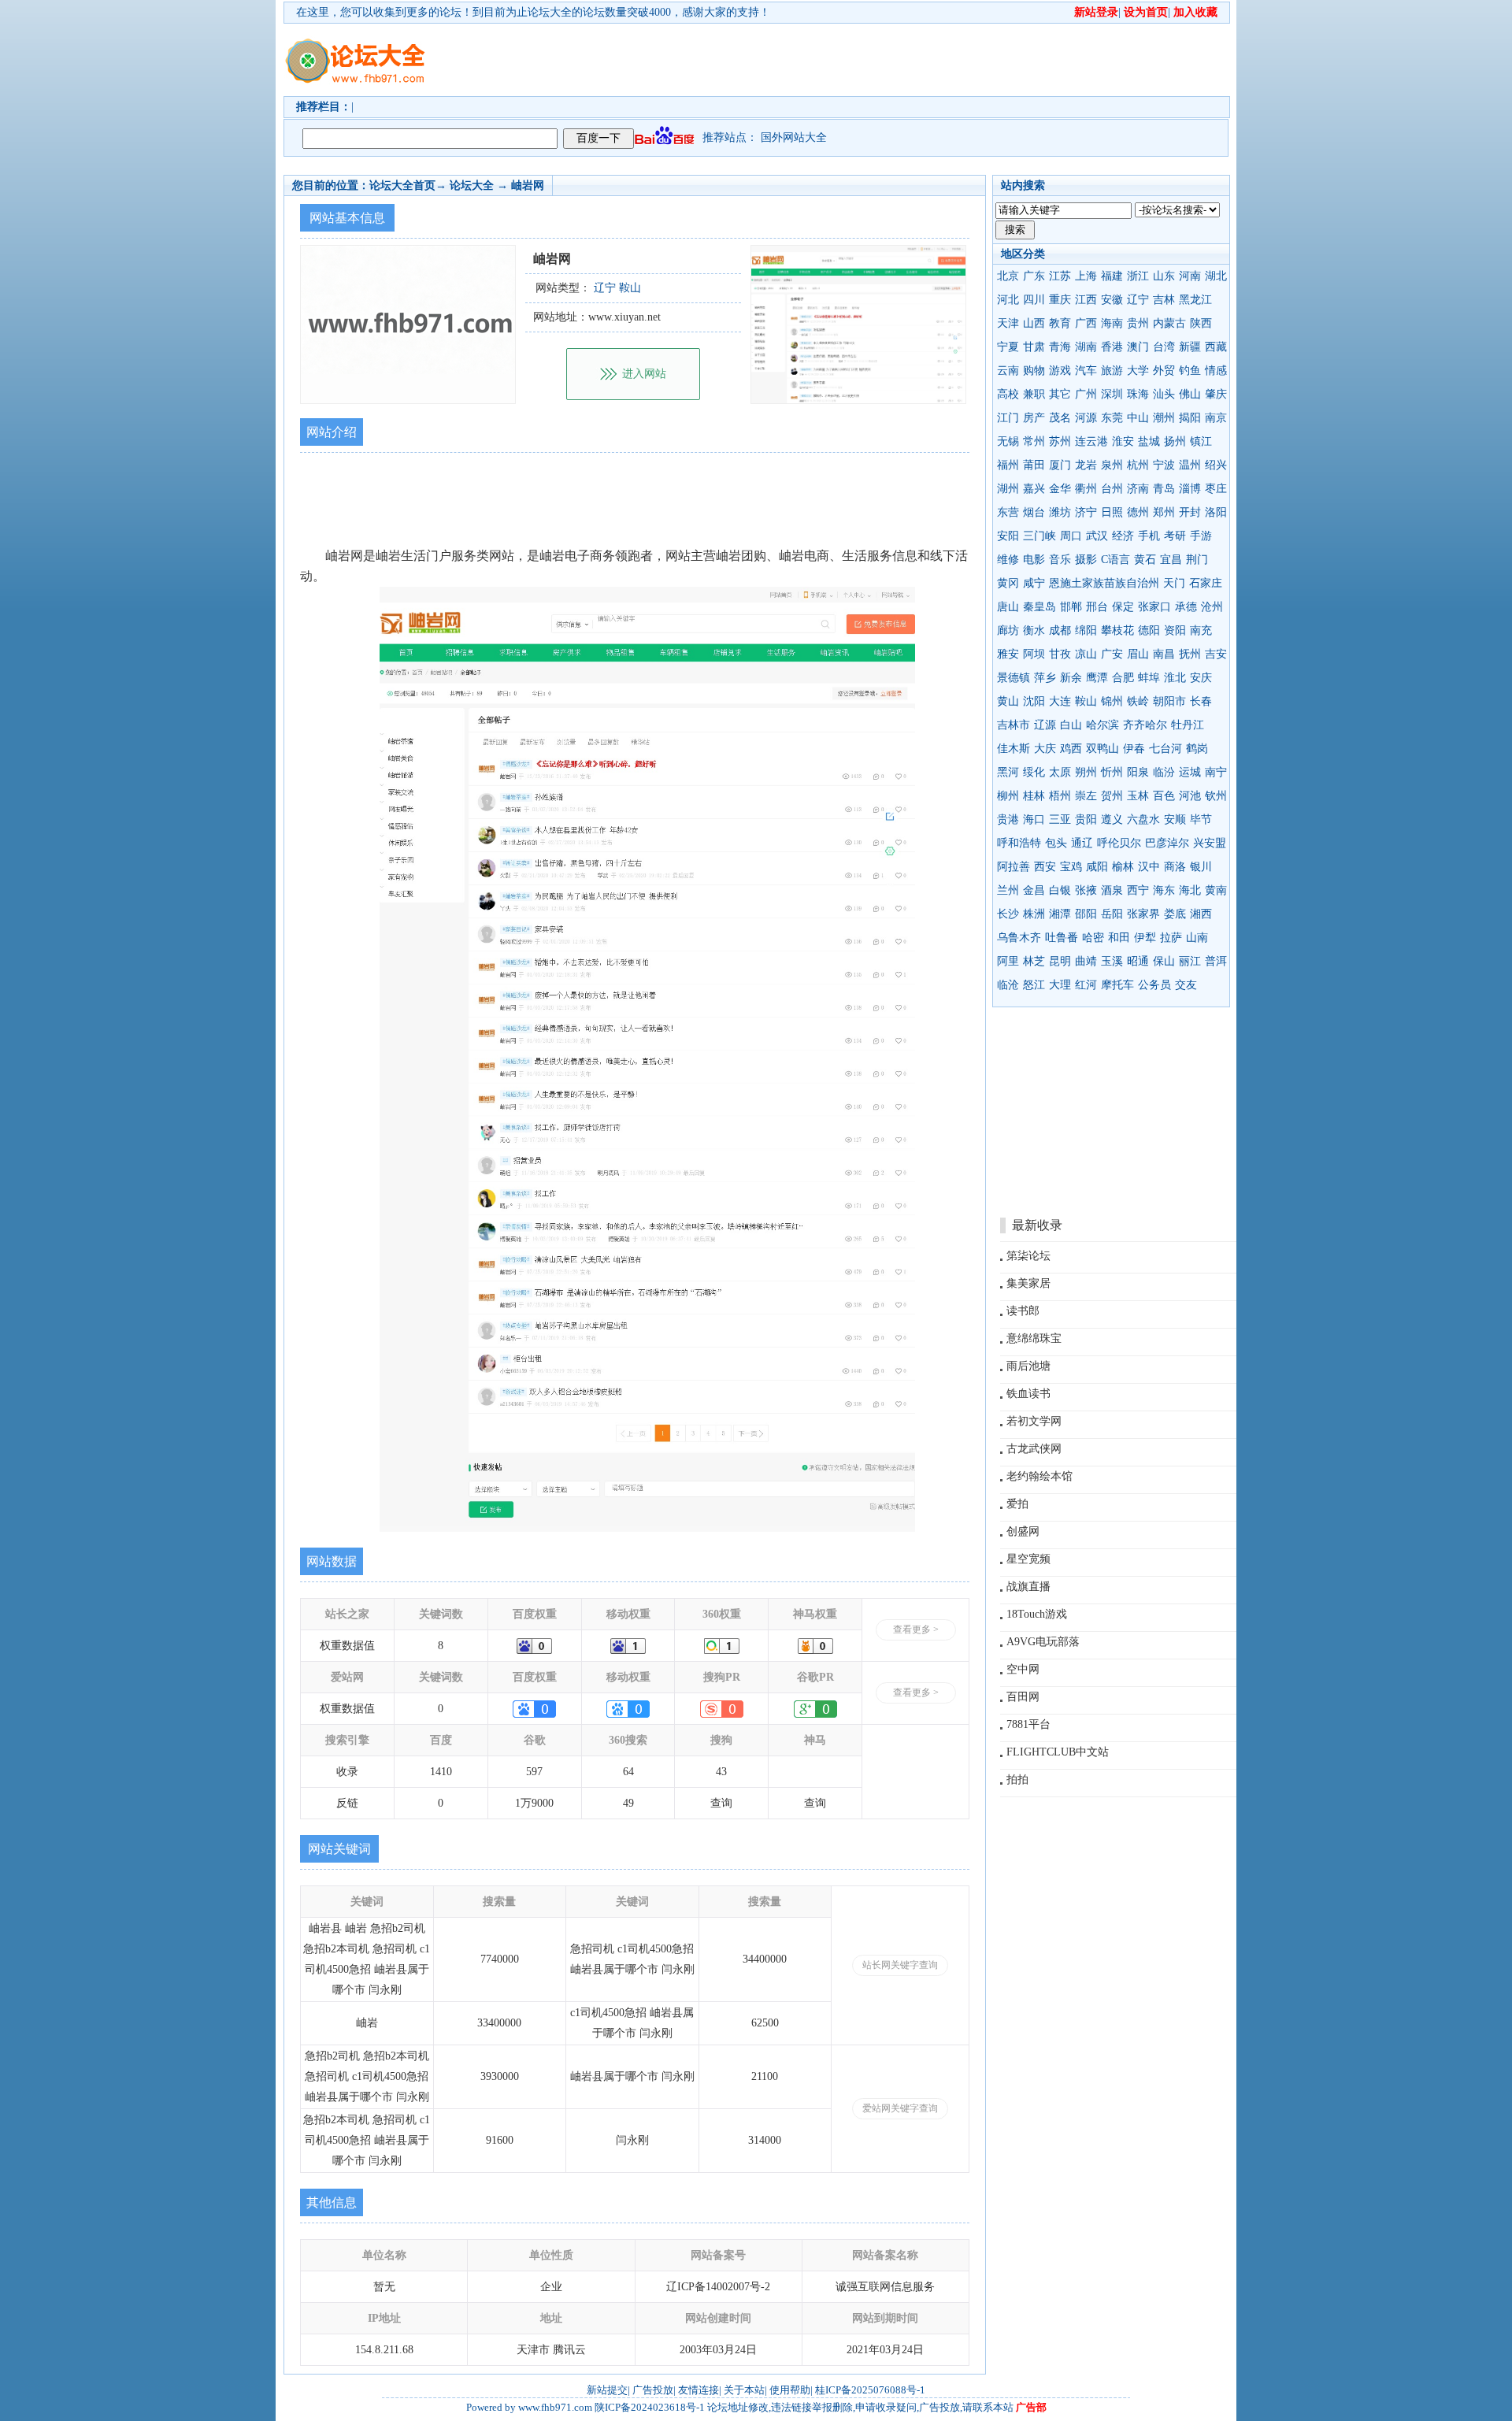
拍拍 (1017, 1780)
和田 (1119, 938)
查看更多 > (916, 1629)
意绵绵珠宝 (1034, 1338)
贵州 (1138, 323)
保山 (1164, 961)
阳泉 (1138, 772)
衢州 (1086, 489)
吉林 (1164, 300)
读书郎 (1023, 1311)
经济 (1123, 536)
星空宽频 (1028, 1559)
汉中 (1149, 867)
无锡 (1008, 441)
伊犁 (1145, 938)
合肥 (1123, 678)
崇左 (1086, 796)
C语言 (1115, 560)
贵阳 (1086, 819)
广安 (1112, 654)
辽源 (1045, 725)
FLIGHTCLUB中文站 (1058, 1752)
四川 (1034, 300)
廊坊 (1008, 630)
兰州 (1008, 890)
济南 (1138, 489)
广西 (1086, 323)
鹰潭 (1097, 678)
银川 (1201, 867)
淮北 (1175, 678)
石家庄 (1206, 583)
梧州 (1060, 796)
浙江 (1138, 276)
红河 (1086, 985)
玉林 (1138, 796)
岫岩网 (528, 185)
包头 (1056, 843)
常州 (1034, 441)
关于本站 (744, 2390)
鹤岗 (1197, 749)
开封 (1190, 512)
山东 (1164, 276)
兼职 (1034, 394)
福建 (1112, 276)
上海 (1086, 276)
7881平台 (1028, 1724)
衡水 (1034, 630)
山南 (1197, 938)
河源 (1086, 418)
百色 (1164, 796)
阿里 (1008, 961)
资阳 (1175, 630)
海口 (1034, 819)
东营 (1008, 512)
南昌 (1164, 654)
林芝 (1034, 961)
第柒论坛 (1028, 1256)
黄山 (1008, 701)
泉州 (1112, 465)
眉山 (1138, 654)
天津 (1008, 323)
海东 (1164, 890)
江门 (1008, 418)
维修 (1008, 560)
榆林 (1123, 867)
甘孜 (1060, 654)
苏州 (1060, 441)
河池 (1190, 796)
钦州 (1216, 796)
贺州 (1112, 796)
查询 (721, 1803)
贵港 (1008, 819)
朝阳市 (1169, 701)
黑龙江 (1195, 300)
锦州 (1112, 701)
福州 (1008, 465)
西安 (1045, 867)
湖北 (1216, 276)
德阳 (1149, 630)
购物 (1034, 371)
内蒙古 (1169, 323)
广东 (1034, 276)
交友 (1186, 985)
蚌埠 (1149, 678)
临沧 (1008, 985)
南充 (1201, 630)
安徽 (1112, 300)
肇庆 (1216, 394)
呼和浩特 (1019, 843)
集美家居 (1028, 1283)
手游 (1201, 536)
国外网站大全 (794, 137)
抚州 (1190, 654)
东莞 (1112, 418)
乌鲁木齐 (1019, 938)
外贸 (1164, 371)
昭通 (1138, 961)
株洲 (1034, 914)
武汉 (1097, 536)
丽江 (1190, 961)
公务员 (1154, 985)
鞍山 (1086, 701)
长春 (1201, 701)
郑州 (1164, 512)
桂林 (1034, 796)
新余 (1071, 678)
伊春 (1134, 749)
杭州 (1138, 465)
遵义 (1112, 819)
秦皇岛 (1039, 607)
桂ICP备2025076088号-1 (870, 2390)
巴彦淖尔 (1167, 843)
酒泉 (1112, 890)
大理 (1060, 985)
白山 (1071, 725)
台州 (1112, 489)
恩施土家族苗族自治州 (1104, 583)
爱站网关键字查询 (900, 2108)
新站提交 (607, 2390)
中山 (1138, 418)
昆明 (1060, 961)
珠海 (1138, 394)
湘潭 (1060, 914)
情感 (1216, 371)
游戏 (1060, 371)
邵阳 (1086, 914)
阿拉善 (1014, 867)
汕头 (1164, 394)
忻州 (1112, 772)
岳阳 (1112, 914)
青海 (1060, 347)
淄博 (1190, 489)
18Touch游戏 (1037, 1614)
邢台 (1097, 607)
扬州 (1175, 441)
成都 (1060, 630)
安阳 (1008, 536)
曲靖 (1086, 961)
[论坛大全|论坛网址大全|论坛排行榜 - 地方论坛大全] (354, 48)
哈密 (1093, 938)
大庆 (1045, 749)
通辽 (1082, 843)
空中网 (1023, 1669)
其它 (1060, 394)
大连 (1060, 701)
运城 (1190, 772)
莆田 (1034, 465)
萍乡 (1045, 678)
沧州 (1212, 607)
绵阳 (1086, 630)
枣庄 (1216, 489)
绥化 (1034, 772)
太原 (1060, 772)
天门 (1174, 583)
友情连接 (699, 2390)
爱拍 (1017, 1504)
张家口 (1154, 607)
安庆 (1201, 678)
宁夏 (1008, 347)
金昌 (1034, 890)
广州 (1086, 394)
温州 (1190, 465)
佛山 (1190, 394)
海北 (1190, 890)
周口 (1071, 536)
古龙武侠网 (1034, 1449)
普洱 (1216, 961)
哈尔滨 (1102, 725)
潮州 (1164, 418)
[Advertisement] (847, 60)
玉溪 (1112, 961)
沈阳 (1034, 701)
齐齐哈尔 (1145, 725)
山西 (1034, 323)
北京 (1008, 276)
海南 (1112, 323)
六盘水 (1143, 819)
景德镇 (1014, 678)
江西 (1086, 300)
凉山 (1086, 654)
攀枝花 (1117, 630)
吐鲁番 (1062, 938)
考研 (1175, 536)
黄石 (1145, 560)
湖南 (1086, 347)
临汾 (1164, 772)
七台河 (1165, 749)
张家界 (1143, 914)
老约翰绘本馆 (1039, 1476)
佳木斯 (1014, 749)
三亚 (1060, 819)
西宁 (1138, 890)
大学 (1138, 371)
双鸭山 (1102, 749)
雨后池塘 (1028, 1366)
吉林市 (1014, 725)
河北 (1008, 300)
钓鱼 (1190, 371)
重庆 (1060, 300)
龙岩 (1086, 465)
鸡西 (1071, 749)
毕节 (1201, 819)
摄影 (1086, 560)
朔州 (1086, 772)
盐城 (1149, 441)
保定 (1123, 607)
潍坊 (1060, 512)
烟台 (1034, 512)
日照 (1112, 512)
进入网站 (644, 374)
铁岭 (1138, 701)
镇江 (1201, 441)
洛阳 (1216, 512)
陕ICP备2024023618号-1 (650, 2407)
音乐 (1060, 560)
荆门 (1197, 560)
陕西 (1201, 323)
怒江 (1034, 985)
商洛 (1175, 867)
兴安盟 (1210, 843)
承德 (1186, 607)
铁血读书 (1028, 1394)
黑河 (1008, 772)
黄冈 (1008, 583)
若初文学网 (1034, 1421)
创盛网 (1023, 1531)
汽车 (1086, 371)
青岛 (1164, 489)
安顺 (1175, 819)
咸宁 (1034, 583)
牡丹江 (1188, 725)
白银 (1060, 890)
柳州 (1008, 796)
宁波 (1164, 465)
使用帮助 (790, 2390)
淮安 (1123, 441)
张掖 (1086, 890)
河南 (1190, 276)
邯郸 (1071, 607)
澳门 (1138, 347)
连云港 (1091, 441)
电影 (1034, 560)
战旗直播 (1028, 1587)
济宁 (1086, 512)
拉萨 (1171, 938)
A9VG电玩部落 (1043, 1642)
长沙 (1008, 914)
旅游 (1112, 371)
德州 (1138, 512)
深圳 (1112, 394)
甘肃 (1034, 347)
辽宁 (1138, 300)
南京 (1216, 418)
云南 (1008, 371)
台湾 (1164, 347)
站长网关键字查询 (900, 1965)
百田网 (1023, 1697)
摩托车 (1117, 985)
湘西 (1201, 914)
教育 (1060, 323)
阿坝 (1034, 654)
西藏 (1216, 347)
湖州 (1008, 489)
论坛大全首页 (402, 185)
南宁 (1216, 772)
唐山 (1008, 607)
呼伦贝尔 (1119, 843)
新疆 (1190, 347)
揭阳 (1190, 418)
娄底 (1175, 914)
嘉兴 (1034, 489)
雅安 (1008, 654)
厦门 (1060, 465)
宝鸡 (1071, 867)
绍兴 (1216, 465)
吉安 (1216, 654)
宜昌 (1171, 560)
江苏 (1060, 276)
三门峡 (1039, 536)
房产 (1034, 418)
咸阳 (1097, 867)
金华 (1060, 489)
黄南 (1216, 890)
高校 (1008, 394)
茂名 (1060, 418)
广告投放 (653, 2390)
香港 (1112, 347)
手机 (1149, 536)
